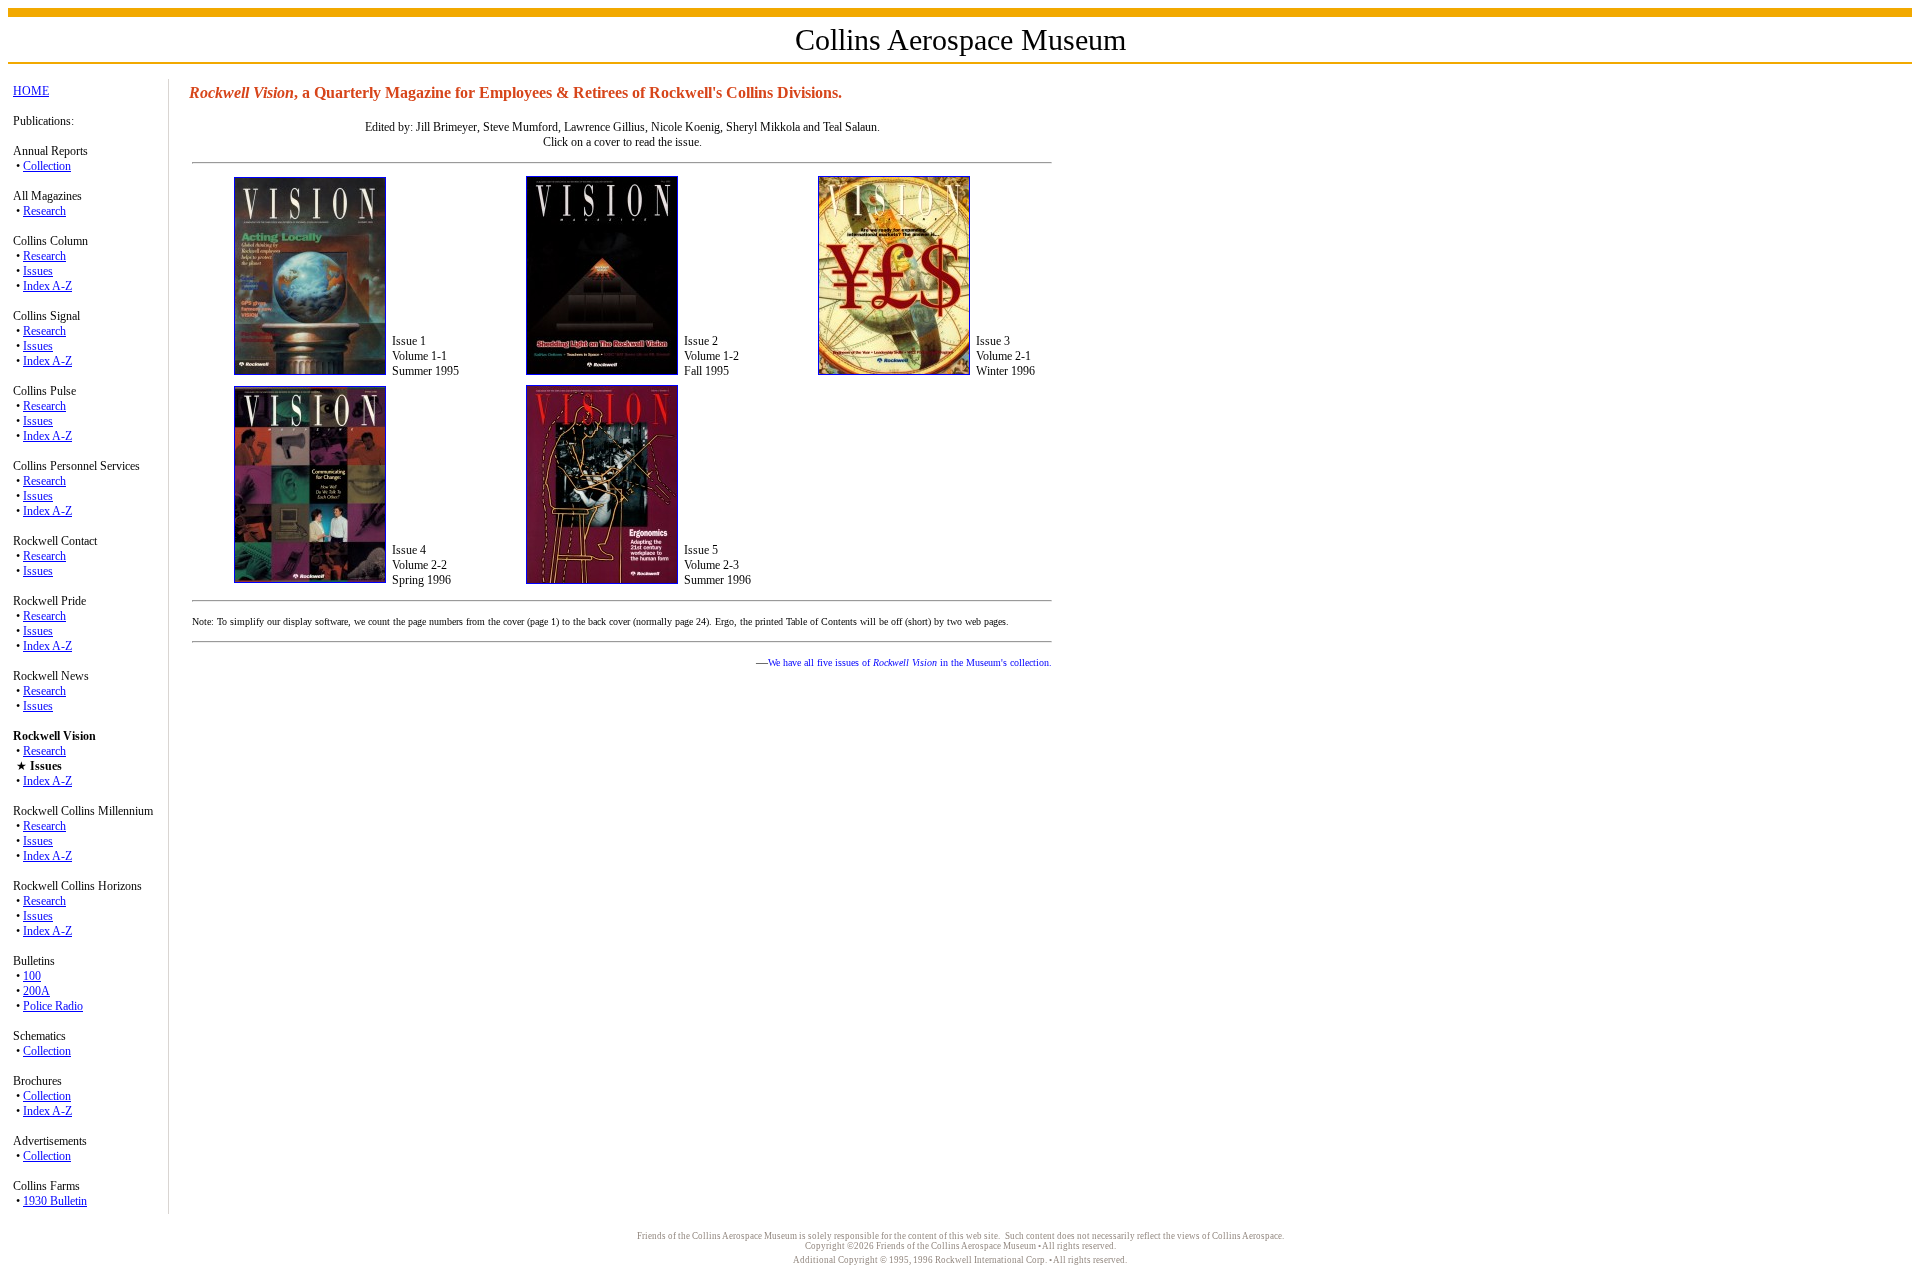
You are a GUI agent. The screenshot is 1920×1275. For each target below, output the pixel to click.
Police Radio (53, 1006)
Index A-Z (47, 286)
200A (36, 991)
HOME (31, 91)
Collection (47, 166)
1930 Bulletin (55, 1201)
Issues (38, 271)
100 (32, 976)
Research (44, 211)
